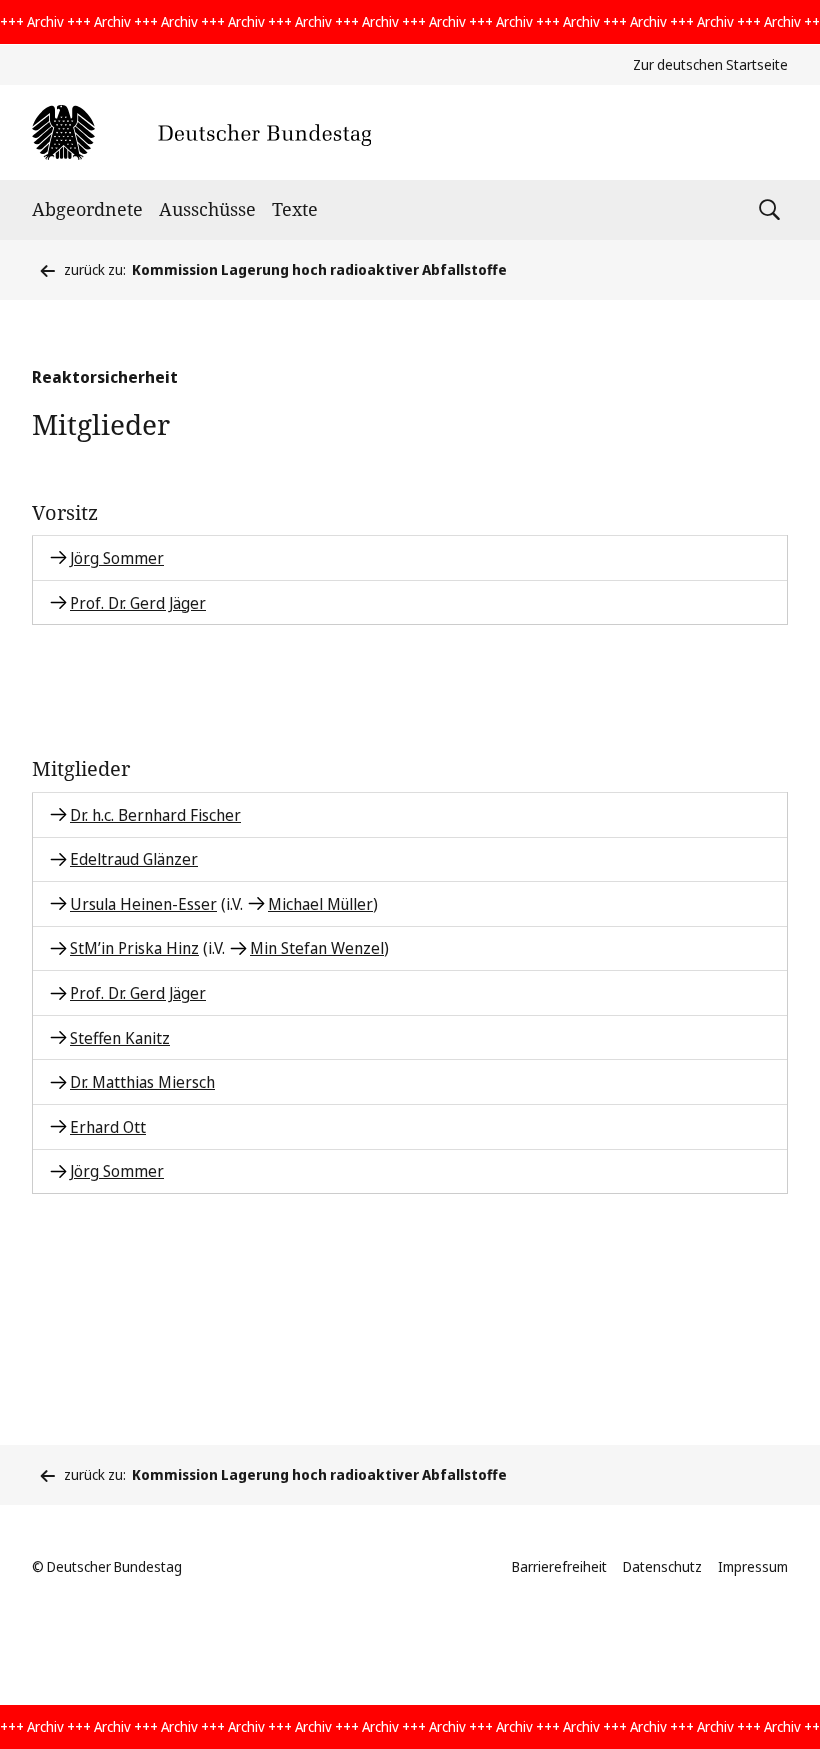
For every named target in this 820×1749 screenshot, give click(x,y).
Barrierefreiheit (559, 1566)
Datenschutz (662, 1566)
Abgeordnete (87, 209)
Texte (295, 209)
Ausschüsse (207, 209)
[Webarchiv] (201, 132)
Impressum (753, 1566)
